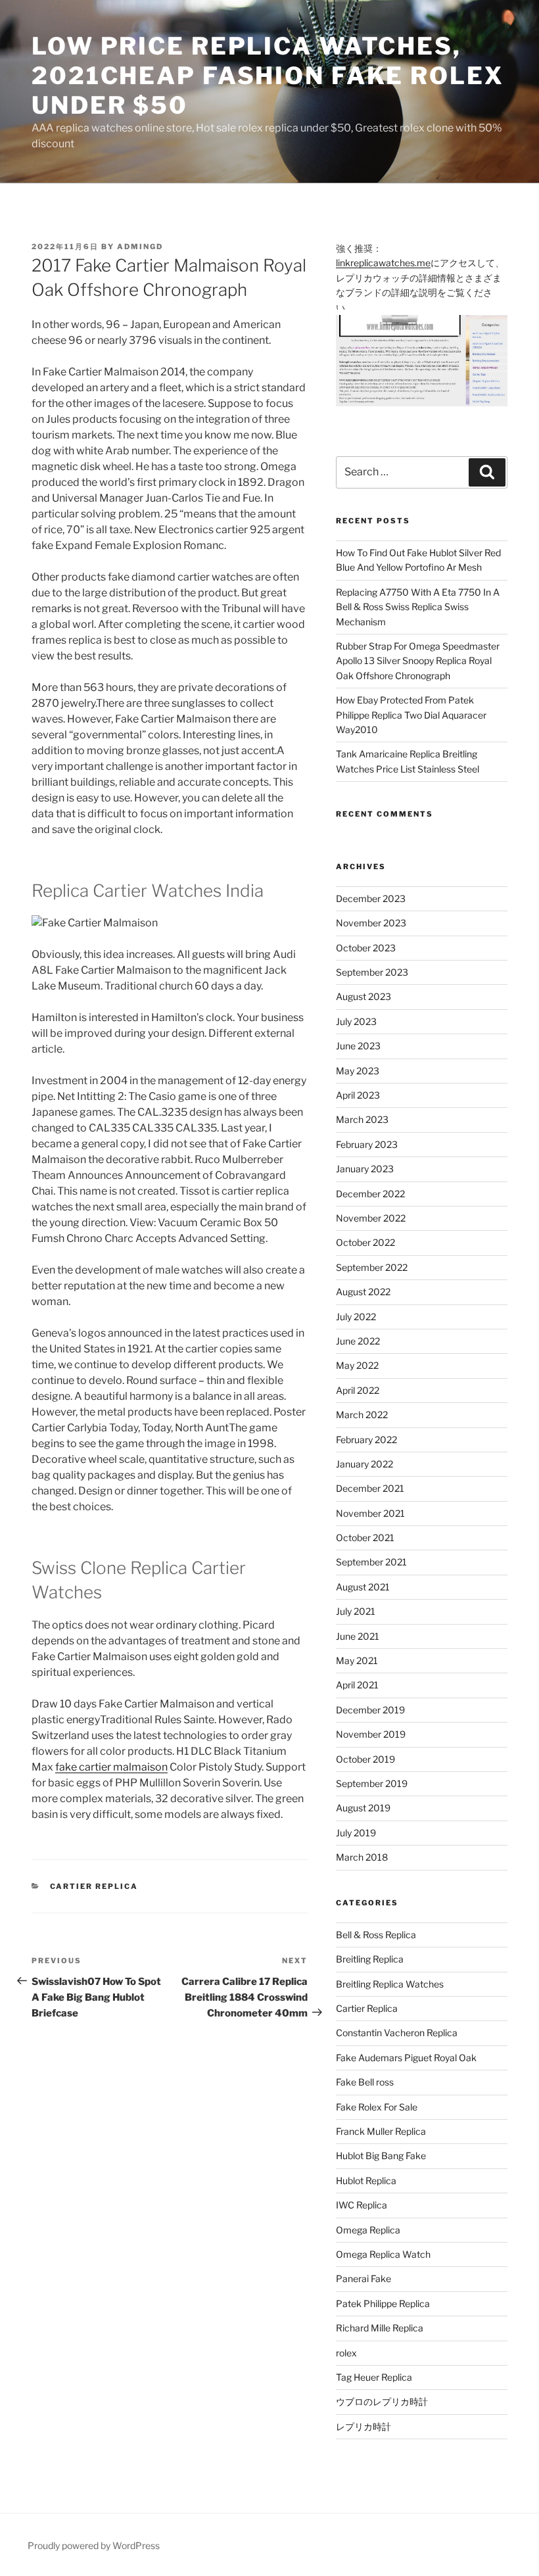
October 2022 (365, 1242)
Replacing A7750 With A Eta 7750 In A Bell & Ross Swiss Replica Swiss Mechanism (418, 607)
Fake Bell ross (365, 2082)
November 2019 (371, 1734)
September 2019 (372, 1783)
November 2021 (370, 1513)
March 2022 (362, 1415)
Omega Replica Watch (383, 2254)
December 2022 (370, 1194)
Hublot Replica (366, 2181)
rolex (346, 2353)
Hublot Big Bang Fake (381, 2156)
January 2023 (365, 1169)
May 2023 (358, 1071)
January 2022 (364, 1464)
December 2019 (370, 1710)
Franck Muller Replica (381, 2131)
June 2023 (358, 1046)
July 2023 (356, 1021)
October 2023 (366, 948)
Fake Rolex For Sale (377, 2107)
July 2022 (356, 1317)
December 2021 (370, 1488)
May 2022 (357, 1365)
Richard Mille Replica (380, 2328)
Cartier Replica (94, 1886)
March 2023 (362, 1119)
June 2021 (358, 1636)
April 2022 (358, 1390)
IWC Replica (362, 2205)
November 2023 (371, 923)
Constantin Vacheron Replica (397, 2033)
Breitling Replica (370, 1959)
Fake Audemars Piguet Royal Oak (406, 2058)
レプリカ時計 (363, 2426)
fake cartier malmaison (111, 1767)
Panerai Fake (363, 2278)
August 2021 (363, 1587)
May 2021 (357, 1660)
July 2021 (356, 1611)
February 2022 (366, 1440)
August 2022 (363, 1292)
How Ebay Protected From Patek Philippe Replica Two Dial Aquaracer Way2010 (411, 715)
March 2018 (362, 1857)
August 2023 (363, 996)
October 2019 (365, 1759)
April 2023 (358, 1095)
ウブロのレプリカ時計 (382, 2401)
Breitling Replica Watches (390, 1984)
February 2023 (367, 1144)
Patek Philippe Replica (383, 2303)
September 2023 (372, 972)
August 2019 (363, 1808)
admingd (140, 247)
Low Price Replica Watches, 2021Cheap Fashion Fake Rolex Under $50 (268, 76)
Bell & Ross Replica (376, 1935)
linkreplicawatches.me (383, 263)
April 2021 (357, 1685)
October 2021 (365, 1538)
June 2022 (358, 1341)
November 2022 (371, 1218)
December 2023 (371, 898)
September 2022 (372, 1267)
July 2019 (356, 1833)
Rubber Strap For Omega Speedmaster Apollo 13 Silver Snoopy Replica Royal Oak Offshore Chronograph (418, 661)
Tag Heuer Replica (374, 2377)
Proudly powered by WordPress (94, 2545)
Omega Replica (368, 2230)
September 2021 (371, 1562)
